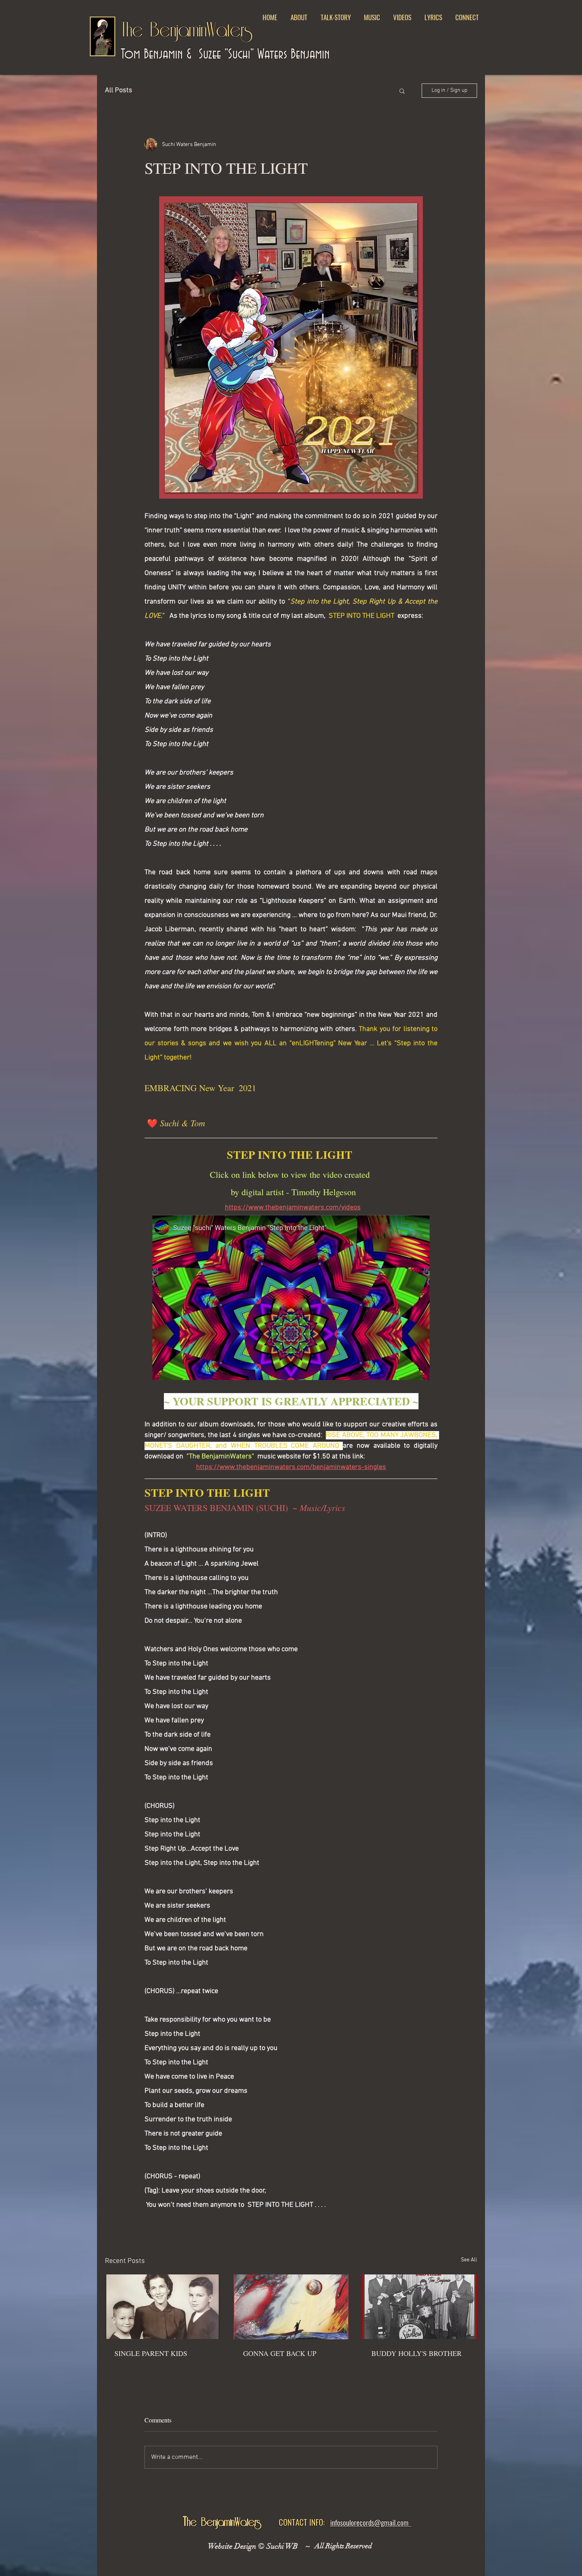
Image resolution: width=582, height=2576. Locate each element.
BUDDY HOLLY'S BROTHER (417, 2353)
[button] (372, 17)
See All (469, 2260)
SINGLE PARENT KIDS (151, 2353)
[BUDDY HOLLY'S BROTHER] (419, 2307)
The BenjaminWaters (187, 31)
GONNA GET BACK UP (280, 2353)
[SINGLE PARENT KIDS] (163, 2307)
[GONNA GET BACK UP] (291, 2307)
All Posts (119, 90)
